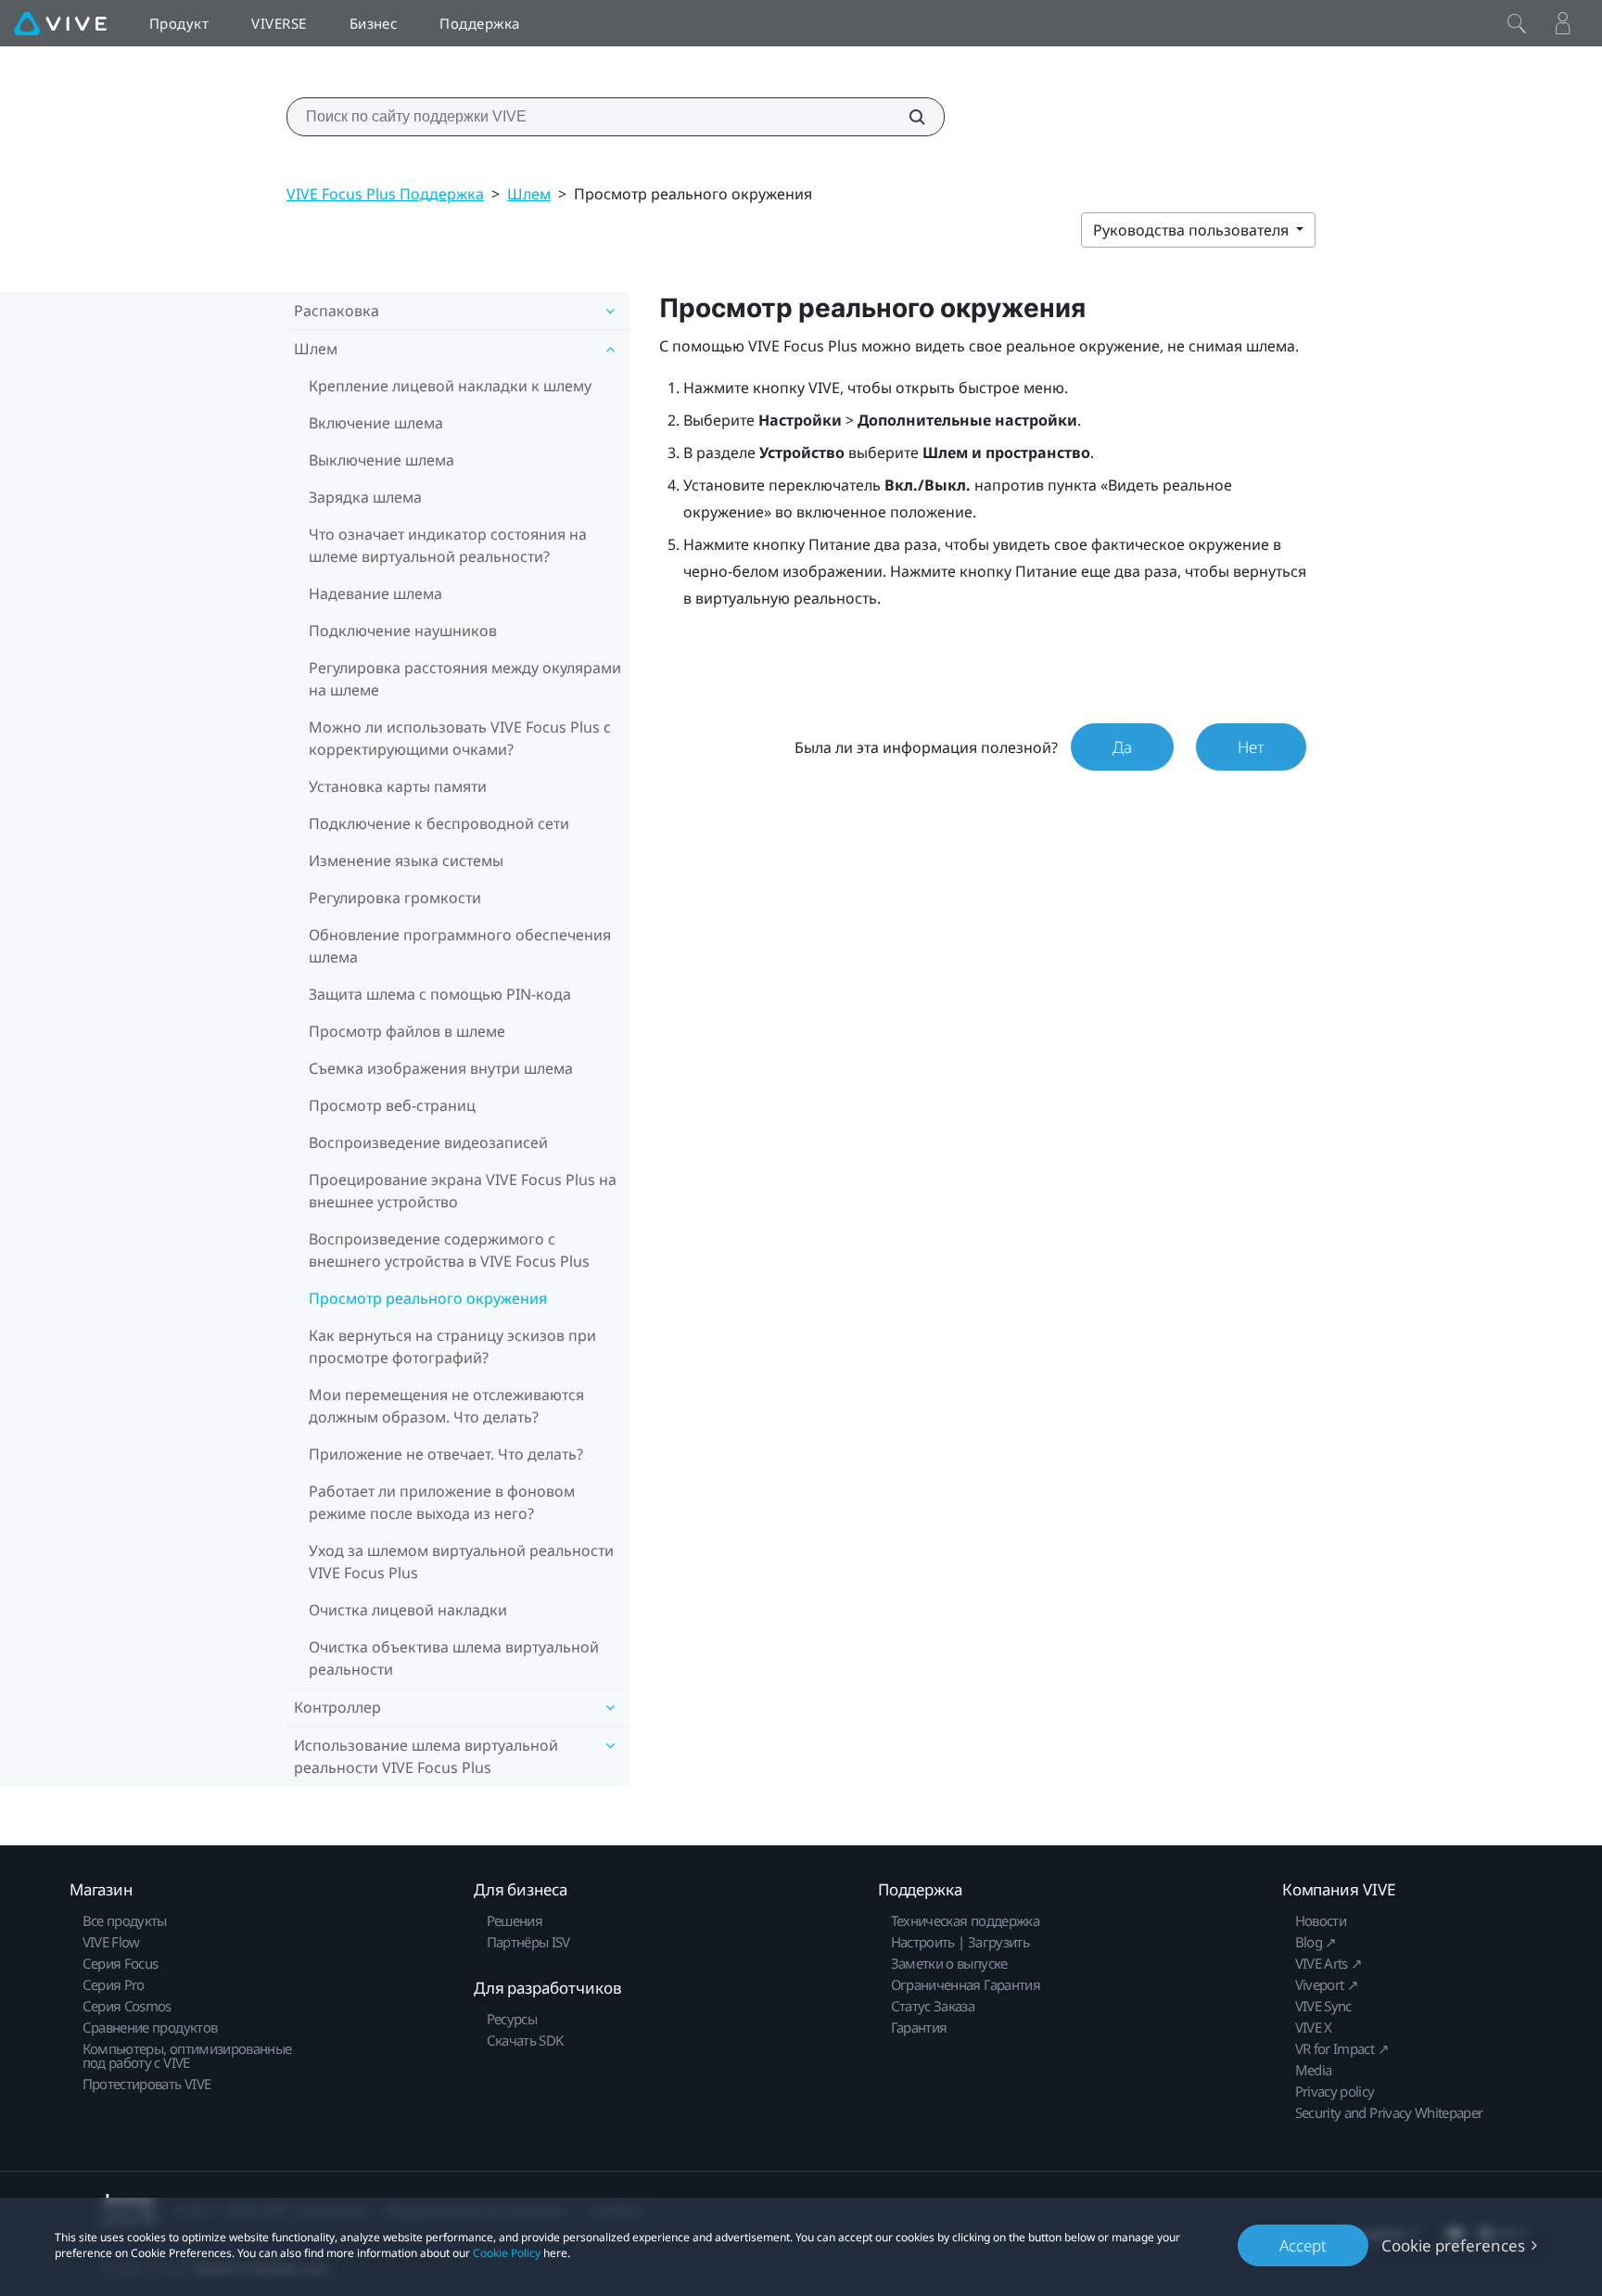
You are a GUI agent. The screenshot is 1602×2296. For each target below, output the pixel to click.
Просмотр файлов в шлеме (407, 1031)
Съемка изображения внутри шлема (441, 1068)
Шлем (529, 194)
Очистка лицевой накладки (408, 1610)
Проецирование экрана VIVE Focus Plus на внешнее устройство (463, 1191)
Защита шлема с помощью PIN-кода (440, 994)
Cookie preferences (1453, 2245)
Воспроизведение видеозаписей (428, 1142)
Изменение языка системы (406, 861)
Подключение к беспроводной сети (439, 823)
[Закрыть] (1517, 23)
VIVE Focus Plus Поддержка (385, 194)
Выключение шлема (381, 460)
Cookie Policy (507, 2253)
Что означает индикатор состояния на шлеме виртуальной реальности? (448, 545)
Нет (1251, 747)
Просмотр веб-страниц (392, 1105)
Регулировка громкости (395, 898)
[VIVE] (60, 23)
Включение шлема (376, 423)
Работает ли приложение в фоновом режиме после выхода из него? (442, 1502)
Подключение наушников (403, 631)
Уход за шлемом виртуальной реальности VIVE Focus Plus (461, 1562)
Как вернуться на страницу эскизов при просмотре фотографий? (452, 1346)
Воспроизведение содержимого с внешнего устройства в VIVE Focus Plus (449, 1250)
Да (1122, 747)
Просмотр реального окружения (428, 1298)
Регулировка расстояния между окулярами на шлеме (465, 679)
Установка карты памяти (398, 786)
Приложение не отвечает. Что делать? (446, 1454)
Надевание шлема (375, 593)
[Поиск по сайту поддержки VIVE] (907, 117)
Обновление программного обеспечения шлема (460, 946)
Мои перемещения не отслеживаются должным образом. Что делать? (446, 1406)
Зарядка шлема (365, 497)
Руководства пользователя (1193, 230)
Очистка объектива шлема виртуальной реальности (454, 1658)
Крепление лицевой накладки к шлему (450, 386)
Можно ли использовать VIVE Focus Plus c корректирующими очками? (460, 738)
